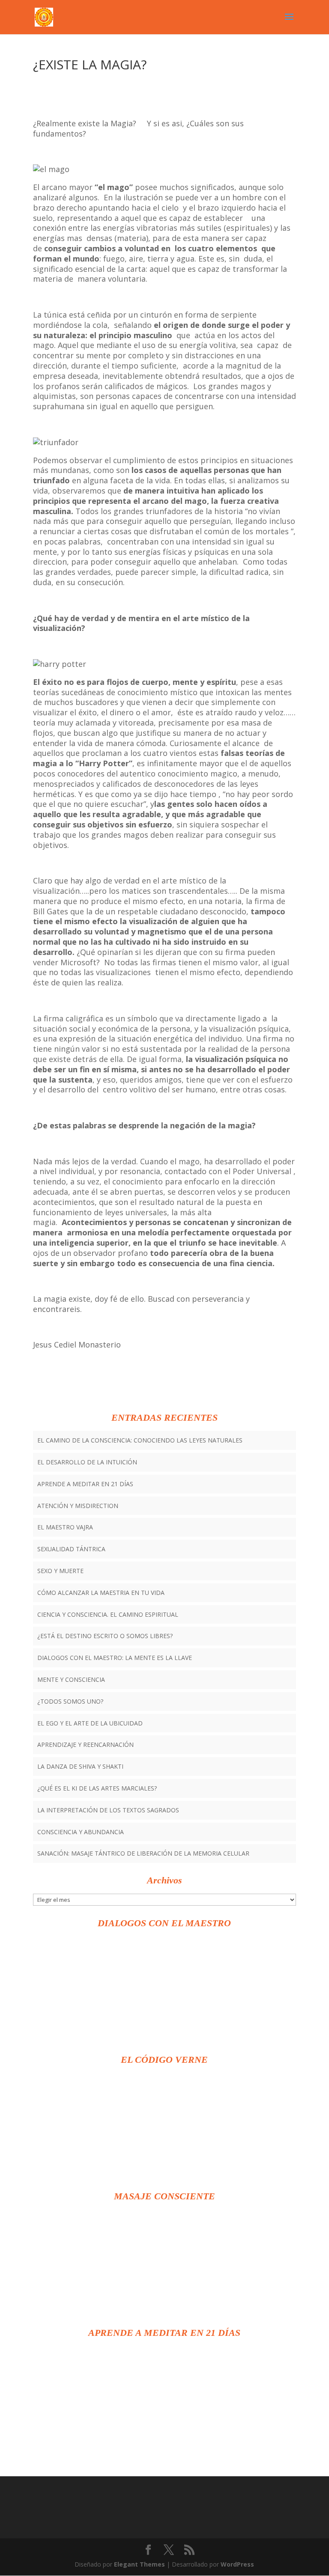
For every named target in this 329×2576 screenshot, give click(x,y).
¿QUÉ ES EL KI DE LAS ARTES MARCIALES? (97, 1788)
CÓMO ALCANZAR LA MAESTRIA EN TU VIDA (101, 1593)
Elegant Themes (139, 2564)
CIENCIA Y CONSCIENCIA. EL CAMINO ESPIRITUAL (108, 1614)
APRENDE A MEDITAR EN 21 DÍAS (85, 1484)
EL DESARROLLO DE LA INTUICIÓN (87, 1462)
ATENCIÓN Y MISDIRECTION (78, 1506)
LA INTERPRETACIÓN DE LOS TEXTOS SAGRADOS (108, 1810)
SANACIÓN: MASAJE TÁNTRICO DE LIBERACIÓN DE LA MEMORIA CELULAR (143, 1853)
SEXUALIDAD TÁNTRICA (71, 1549)
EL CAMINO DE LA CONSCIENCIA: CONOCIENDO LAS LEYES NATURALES (140, 1440)
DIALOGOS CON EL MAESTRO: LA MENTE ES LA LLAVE (115, 1658)
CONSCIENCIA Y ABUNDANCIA (81, 1832)
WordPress (237, 2564)
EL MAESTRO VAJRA (65, 1527)
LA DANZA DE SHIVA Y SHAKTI (80, 1766)
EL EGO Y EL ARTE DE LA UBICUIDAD (90, 1723)
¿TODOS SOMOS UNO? (70, 1701)
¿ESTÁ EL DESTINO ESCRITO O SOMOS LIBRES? (105, 1636)
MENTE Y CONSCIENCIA (71, 1679)
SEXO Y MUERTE (60, 1571)
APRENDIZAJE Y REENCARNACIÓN (85, 1745)
